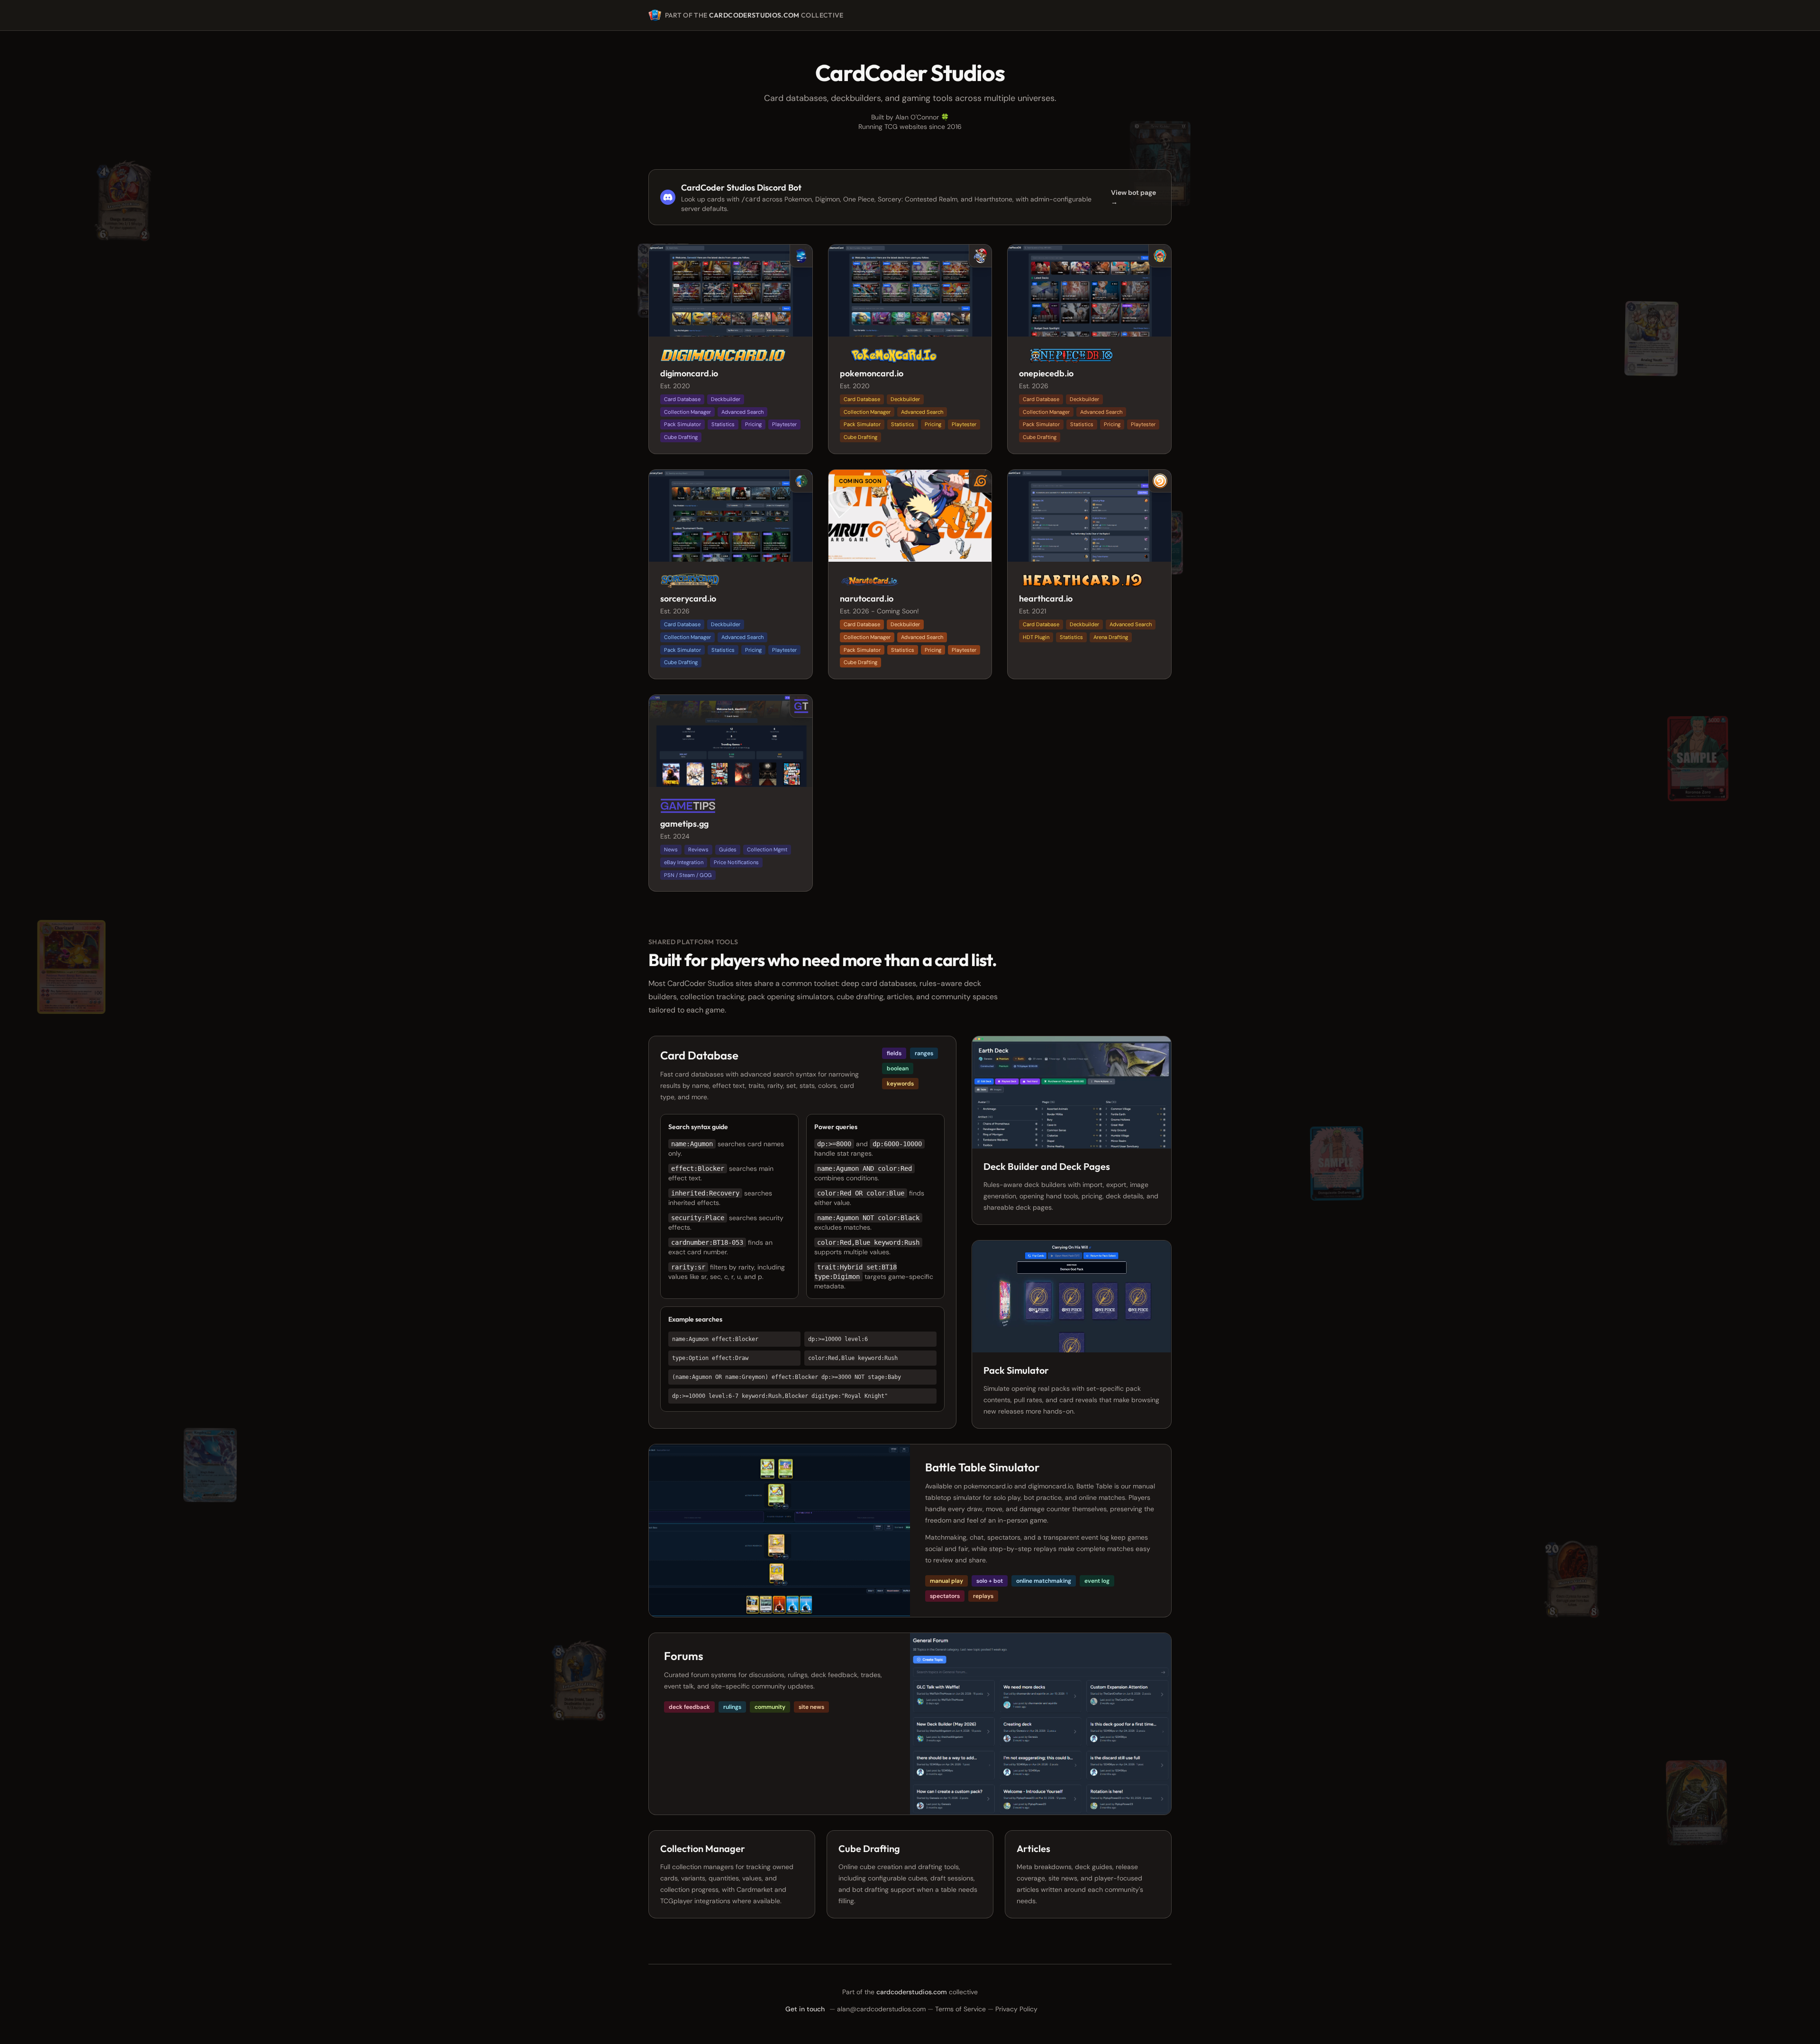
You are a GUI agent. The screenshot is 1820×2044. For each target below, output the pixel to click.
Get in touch (805, 2009)
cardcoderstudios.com (754, 15)
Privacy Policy (1016, 2009)
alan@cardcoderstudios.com (881, 2009)
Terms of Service (960, 2009)
